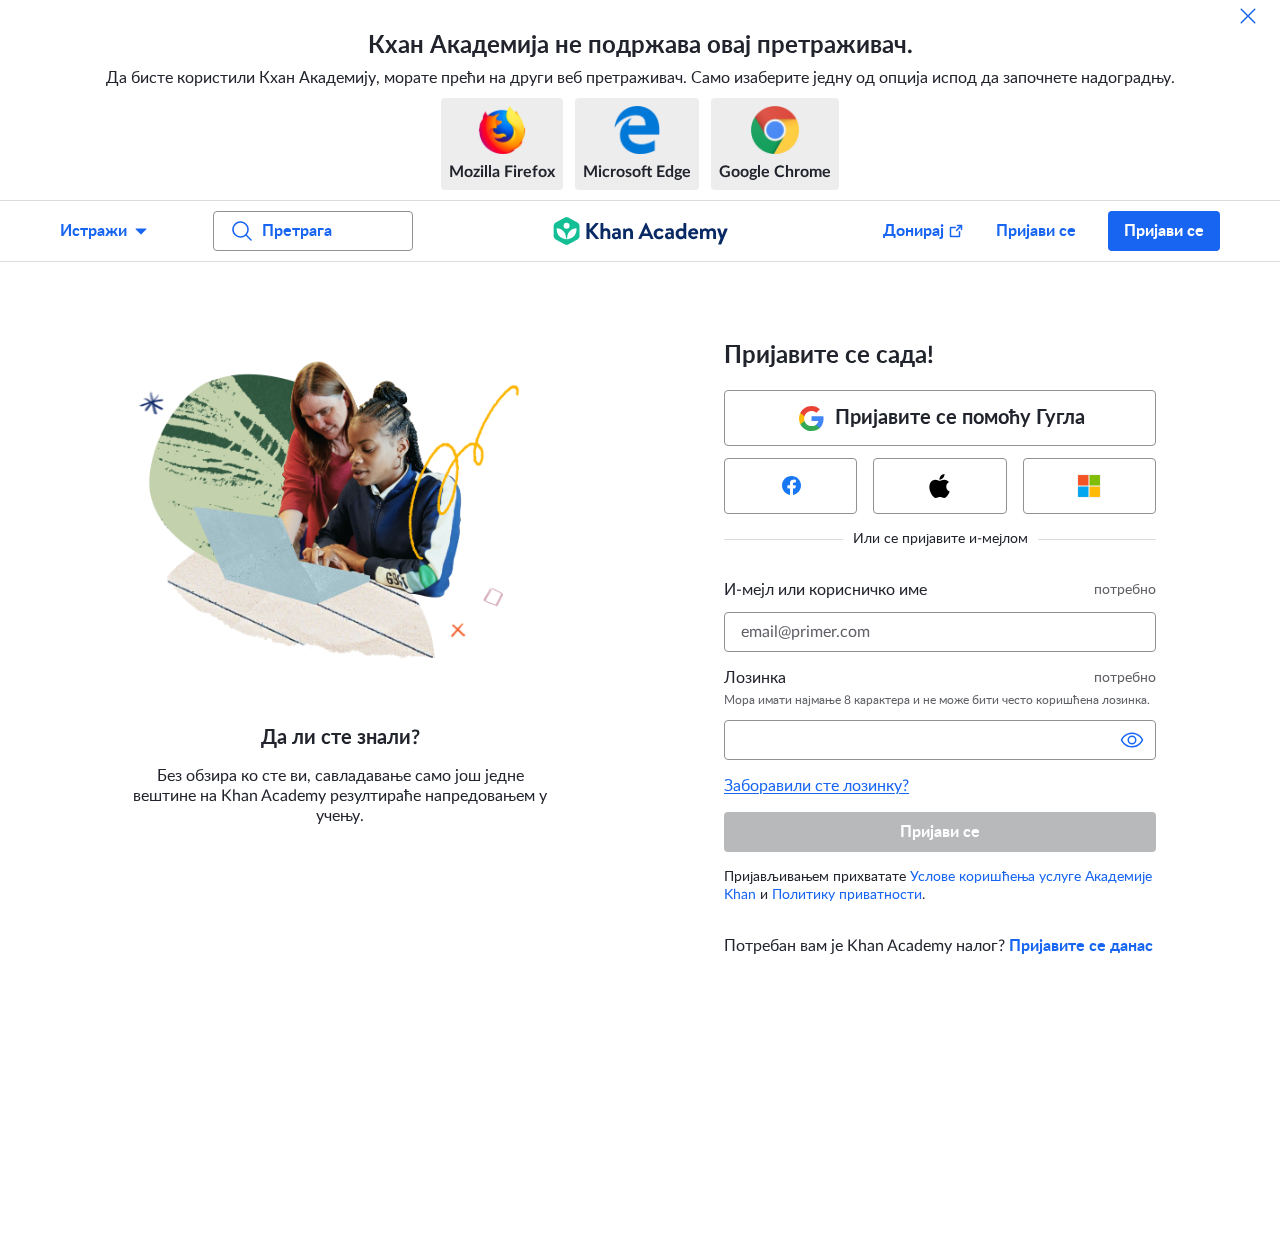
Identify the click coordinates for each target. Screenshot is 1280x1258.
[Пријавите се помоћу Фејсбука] (790, 486)
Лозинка (755, 678)
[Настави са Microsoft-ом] (1089, 486)
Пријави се (1036, 231)
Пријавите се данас (1081, 946)
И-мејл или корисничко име (825, 590)
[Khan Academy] (640, 231)
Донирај (913, 231)
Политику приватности (847, 895)
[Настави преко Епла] (939, 486)
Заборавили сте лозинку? (816, 786)
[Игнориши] (1248, 16)
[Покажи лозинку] (1132, 740)
